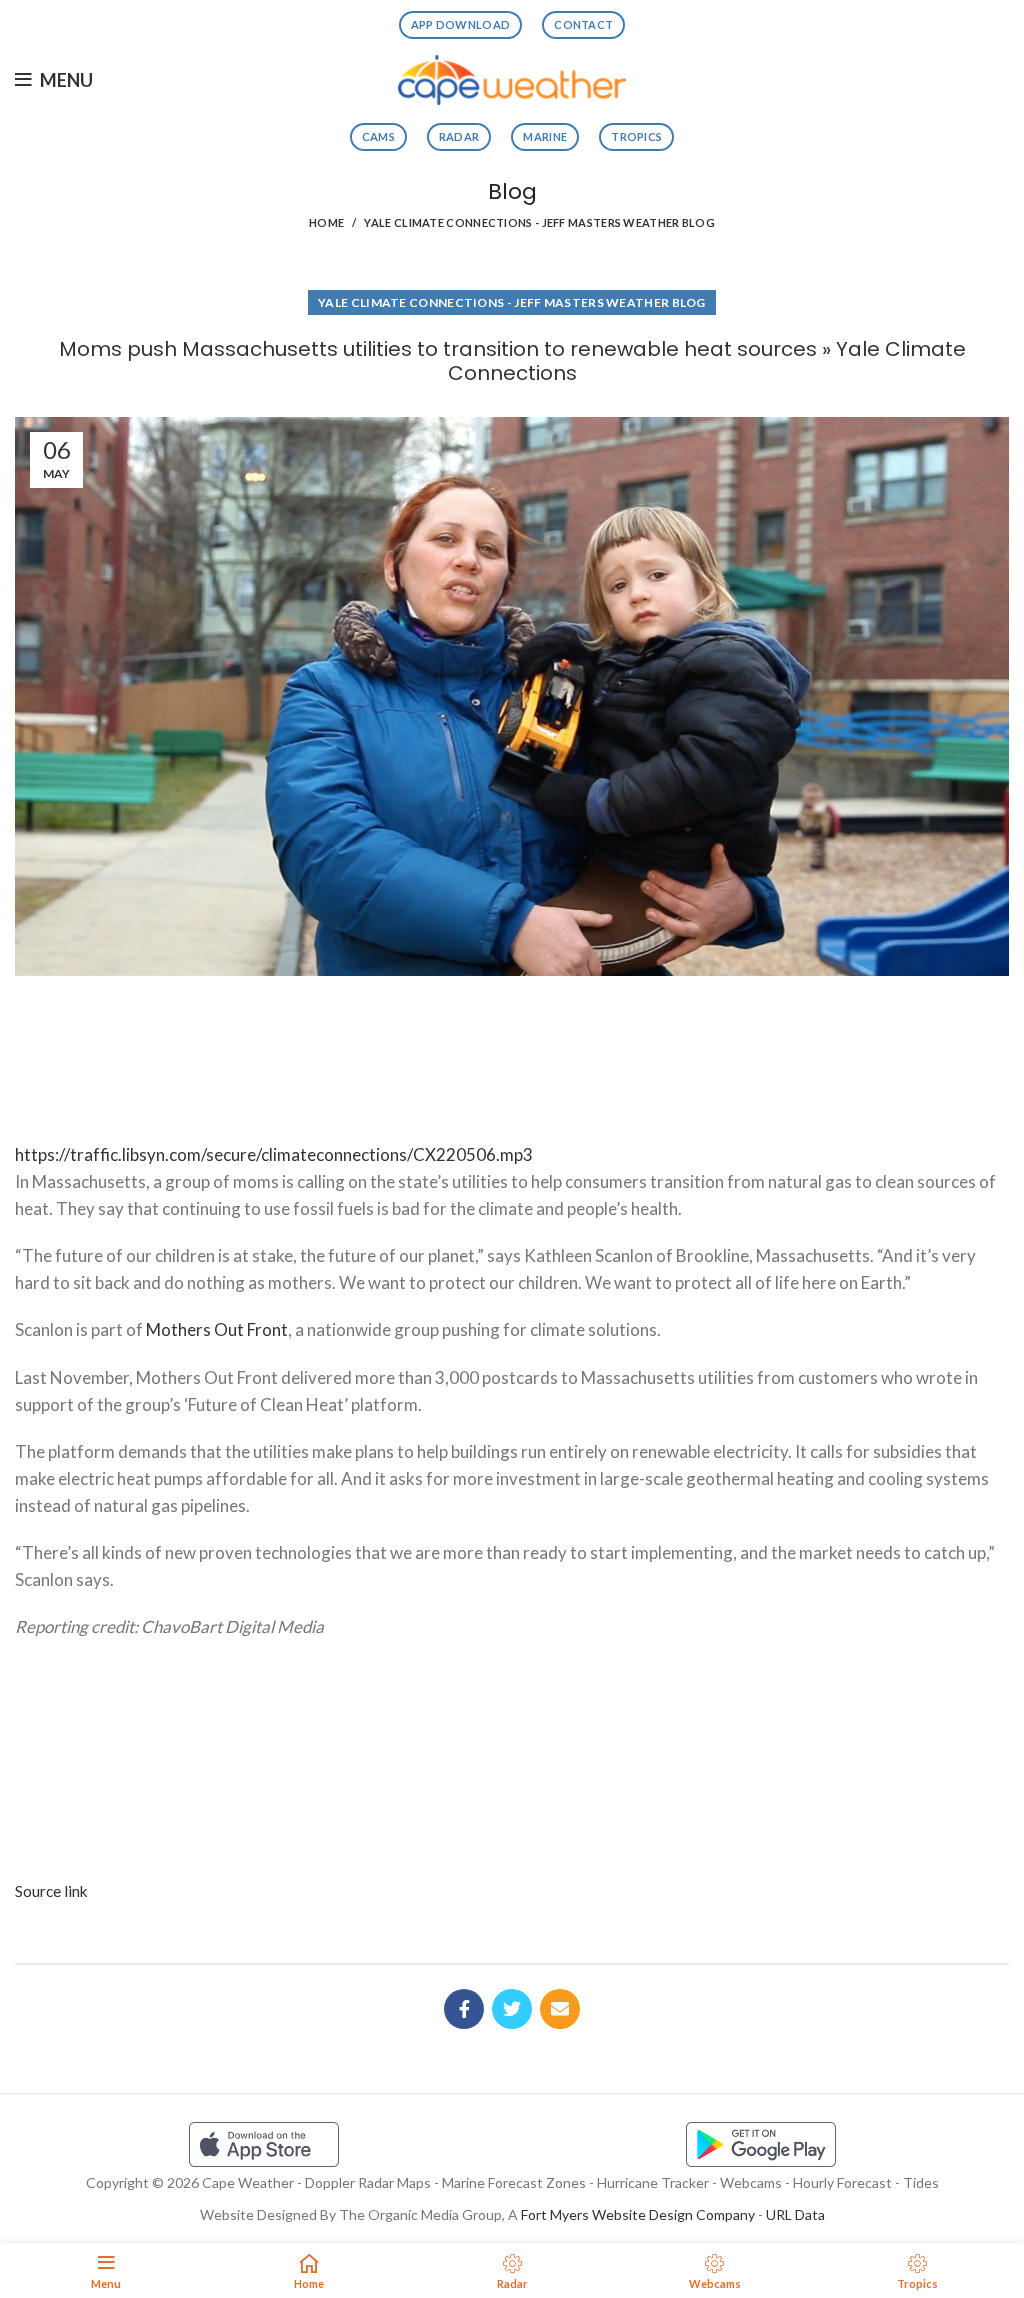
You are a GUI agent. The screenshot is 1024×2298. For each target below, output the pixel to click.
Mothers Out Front (217, 1329)
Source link (51, 1891)
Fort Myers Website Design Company (638, 2214)
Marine (545, 136)
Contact (583, 24)
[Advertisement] (512, 1051)
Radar (459, 136)
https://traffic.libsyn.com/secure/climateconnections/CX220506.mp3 (274, 1154)
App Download (461, 24)
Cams (378, 136)
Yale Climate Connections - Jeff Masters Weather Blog (539, 222)
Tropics (636, 136)
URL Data (795, 2214)
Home (326, 222)
